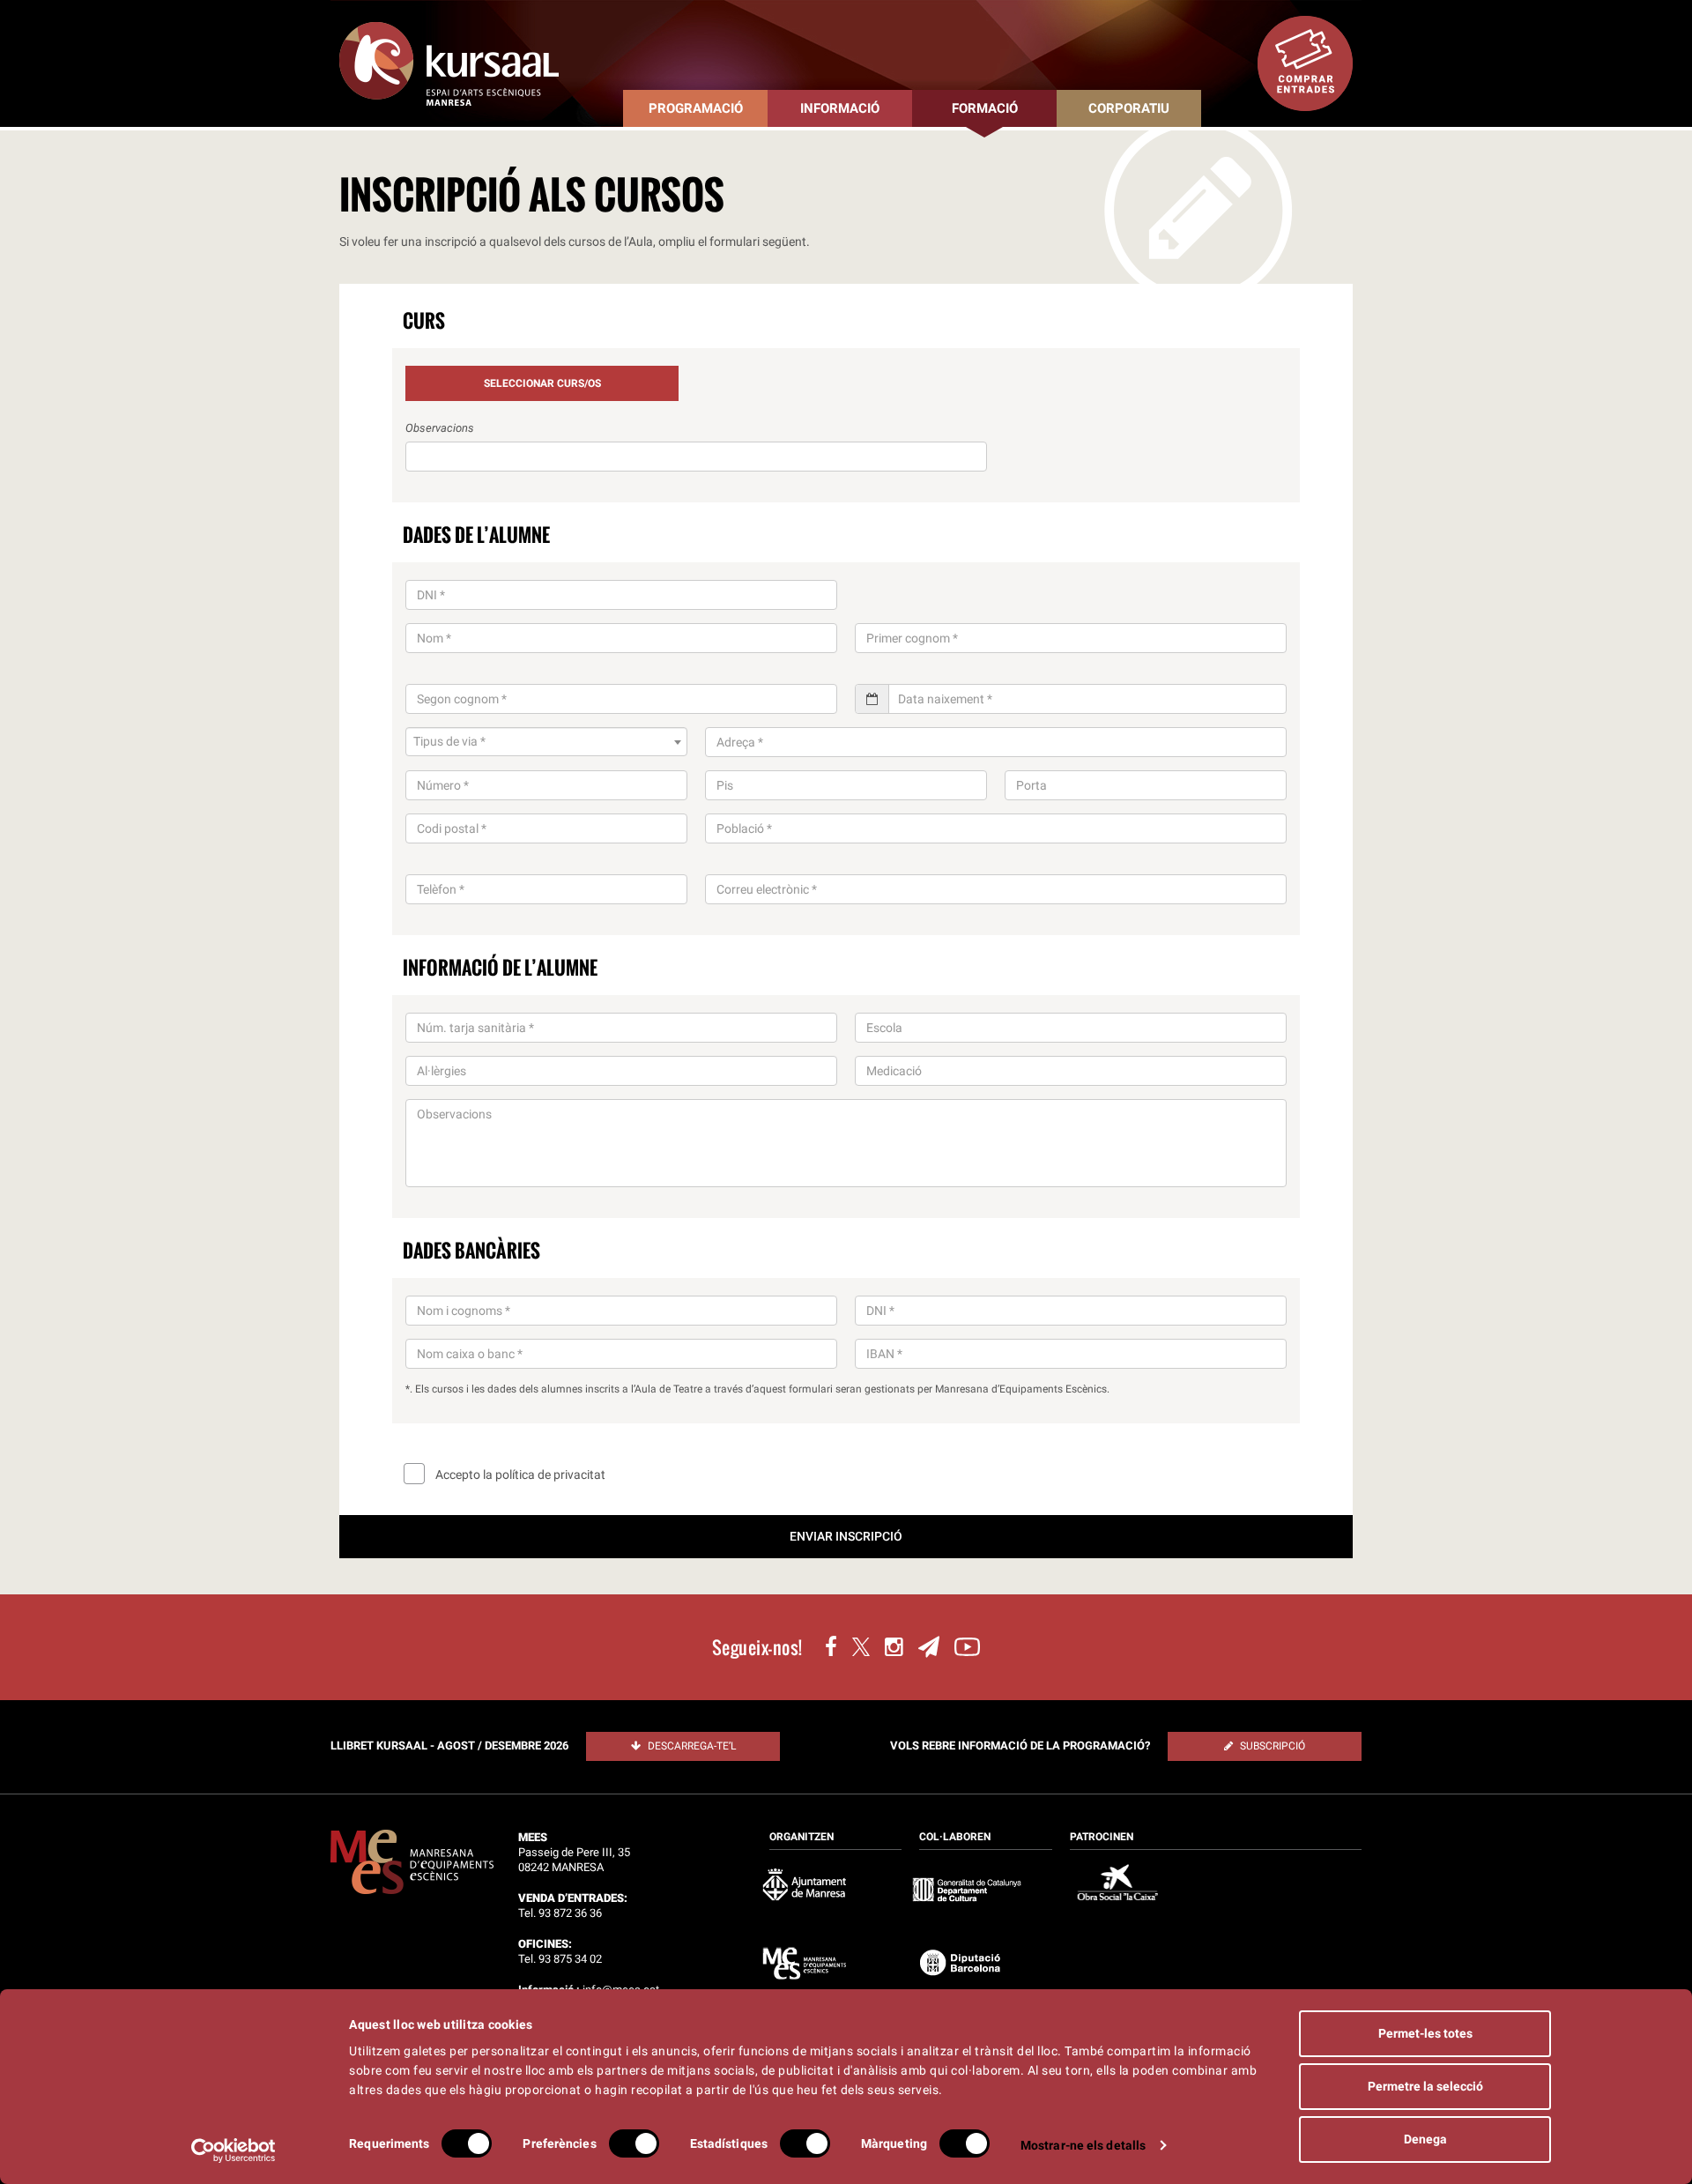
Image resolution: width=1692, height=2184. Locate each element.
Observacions (440, 428)
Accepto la (519, 1475)
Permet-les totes (1425, 2033)
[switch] (634, 2143)
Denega (1425, 2139)
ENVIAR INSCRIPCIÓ (846, 1536)
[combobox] (546, 742)
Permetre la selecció (1425, 2086)
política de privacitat (550, 1475)
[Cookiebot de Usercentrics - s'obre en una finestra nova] (234, 2151)
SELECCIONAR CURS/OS (542, 383)
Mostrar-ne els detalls (1083, 2145)
